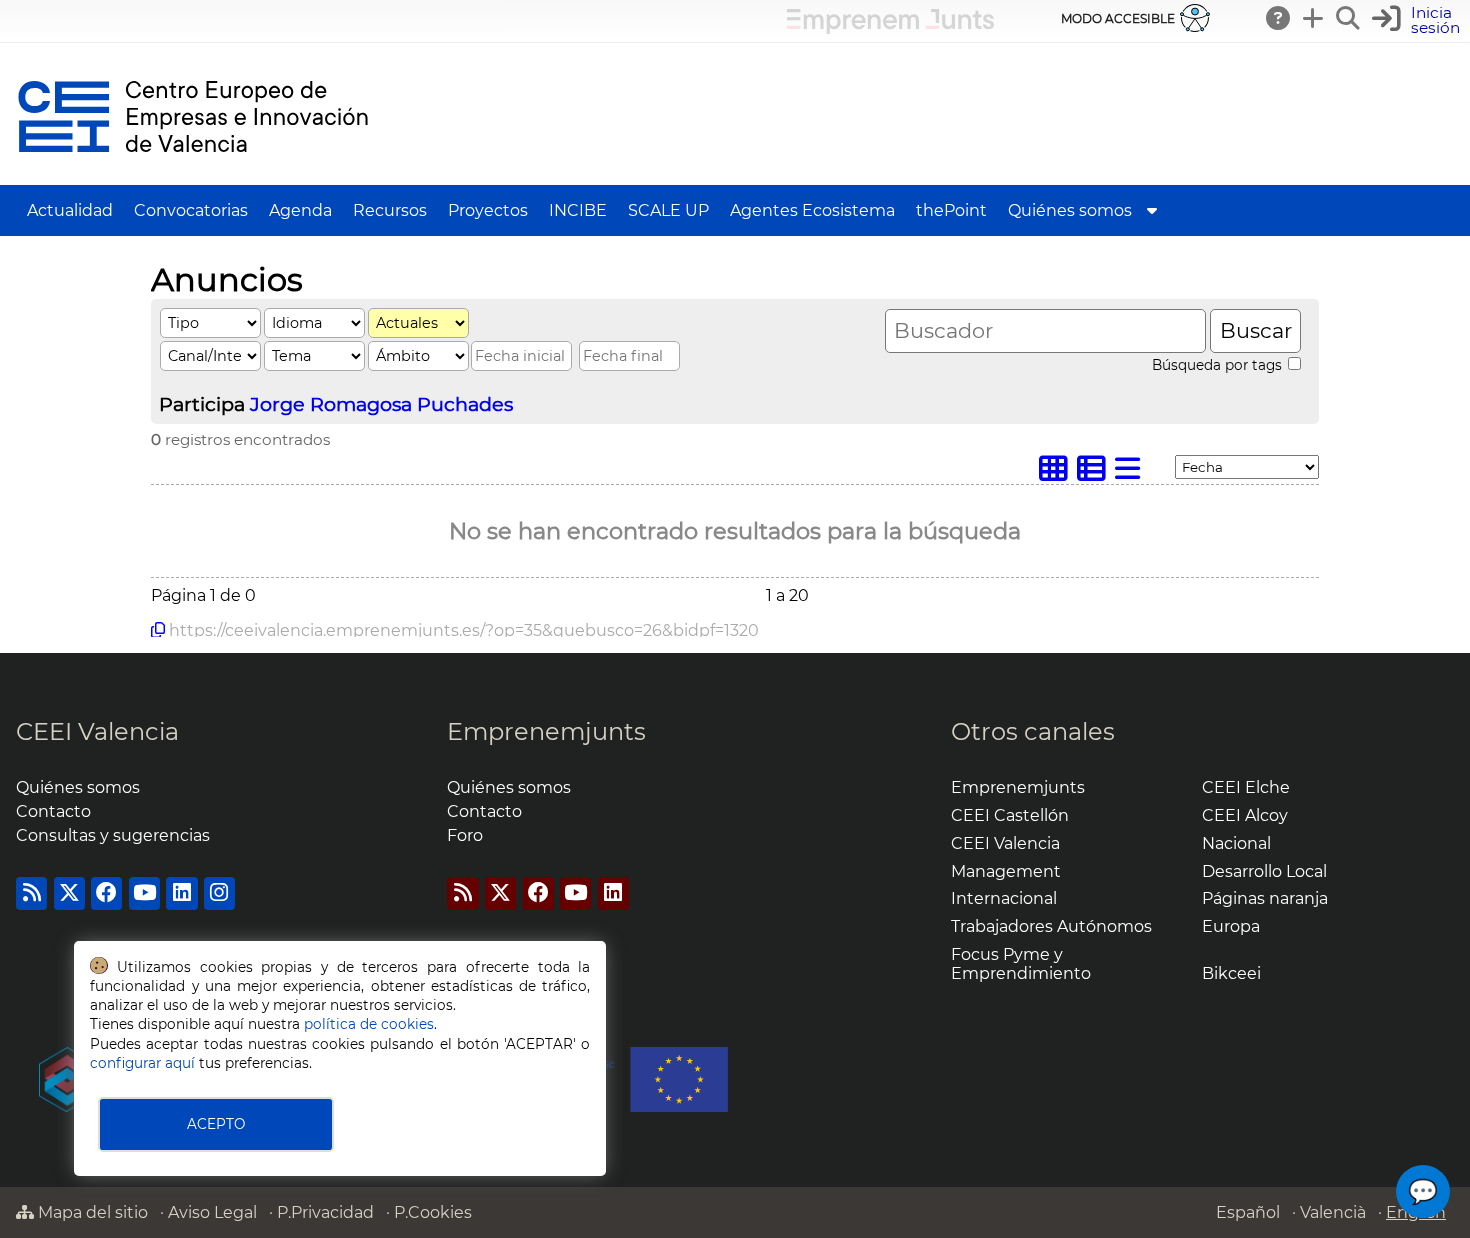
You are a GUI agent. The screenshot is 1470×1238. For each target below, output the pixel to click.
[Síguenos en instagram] (219, 893)
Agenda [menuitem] (300, 210)
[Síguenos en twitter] (69, 893)
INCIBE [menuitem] (578, 210)
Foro (465, 835)
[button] (1418, 20)
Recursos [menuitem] (390, 210)
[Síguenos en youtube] (144, 893)
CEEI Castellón (1010, 815)
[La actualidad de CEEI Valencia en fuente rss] (31, 893)
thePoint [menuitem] (951, 210)
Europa (1231, 926)
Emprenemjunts (546, 731)
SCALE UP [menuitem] (668, 210)
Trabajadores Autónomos (1051, 926)
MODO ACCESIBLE (1118, 18)
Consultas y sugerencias (113, 835)
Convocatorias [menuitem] (191, 210)
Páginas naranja (1265, 898)
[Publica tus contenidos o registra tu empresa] (1314, 18)
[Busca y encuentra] (1349, 18)
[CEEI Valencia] (193, 175)
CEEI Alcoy (1245, 815)
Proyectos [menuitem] (488, 210)
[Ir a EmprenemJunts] (890, 28)
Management (1006, 871)
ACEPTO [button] (216, 1124)
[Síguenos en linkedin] (181, 893)
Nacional (1236, 843)
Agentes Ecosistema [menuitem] (812, 210)
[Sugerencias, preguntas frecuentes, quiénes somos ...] (1279, 18)
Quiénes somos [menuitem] (1070, 210)
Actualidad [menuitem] (70, 210)
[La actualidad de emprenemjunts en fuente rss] (462, 893)
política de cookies (369, 1024)
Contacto (53, 811)
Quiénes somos (78, 787)
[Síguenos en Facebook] (106, 893)
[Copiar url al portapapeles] (158, 630)
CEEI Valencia (97, 731)
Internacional (1004, 898)
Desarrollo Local (1264, 871)
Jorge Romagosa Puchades (381, 404)
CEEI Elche (1246, 787)
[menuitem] (1152, 210)
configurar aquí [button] (142, 1063)
